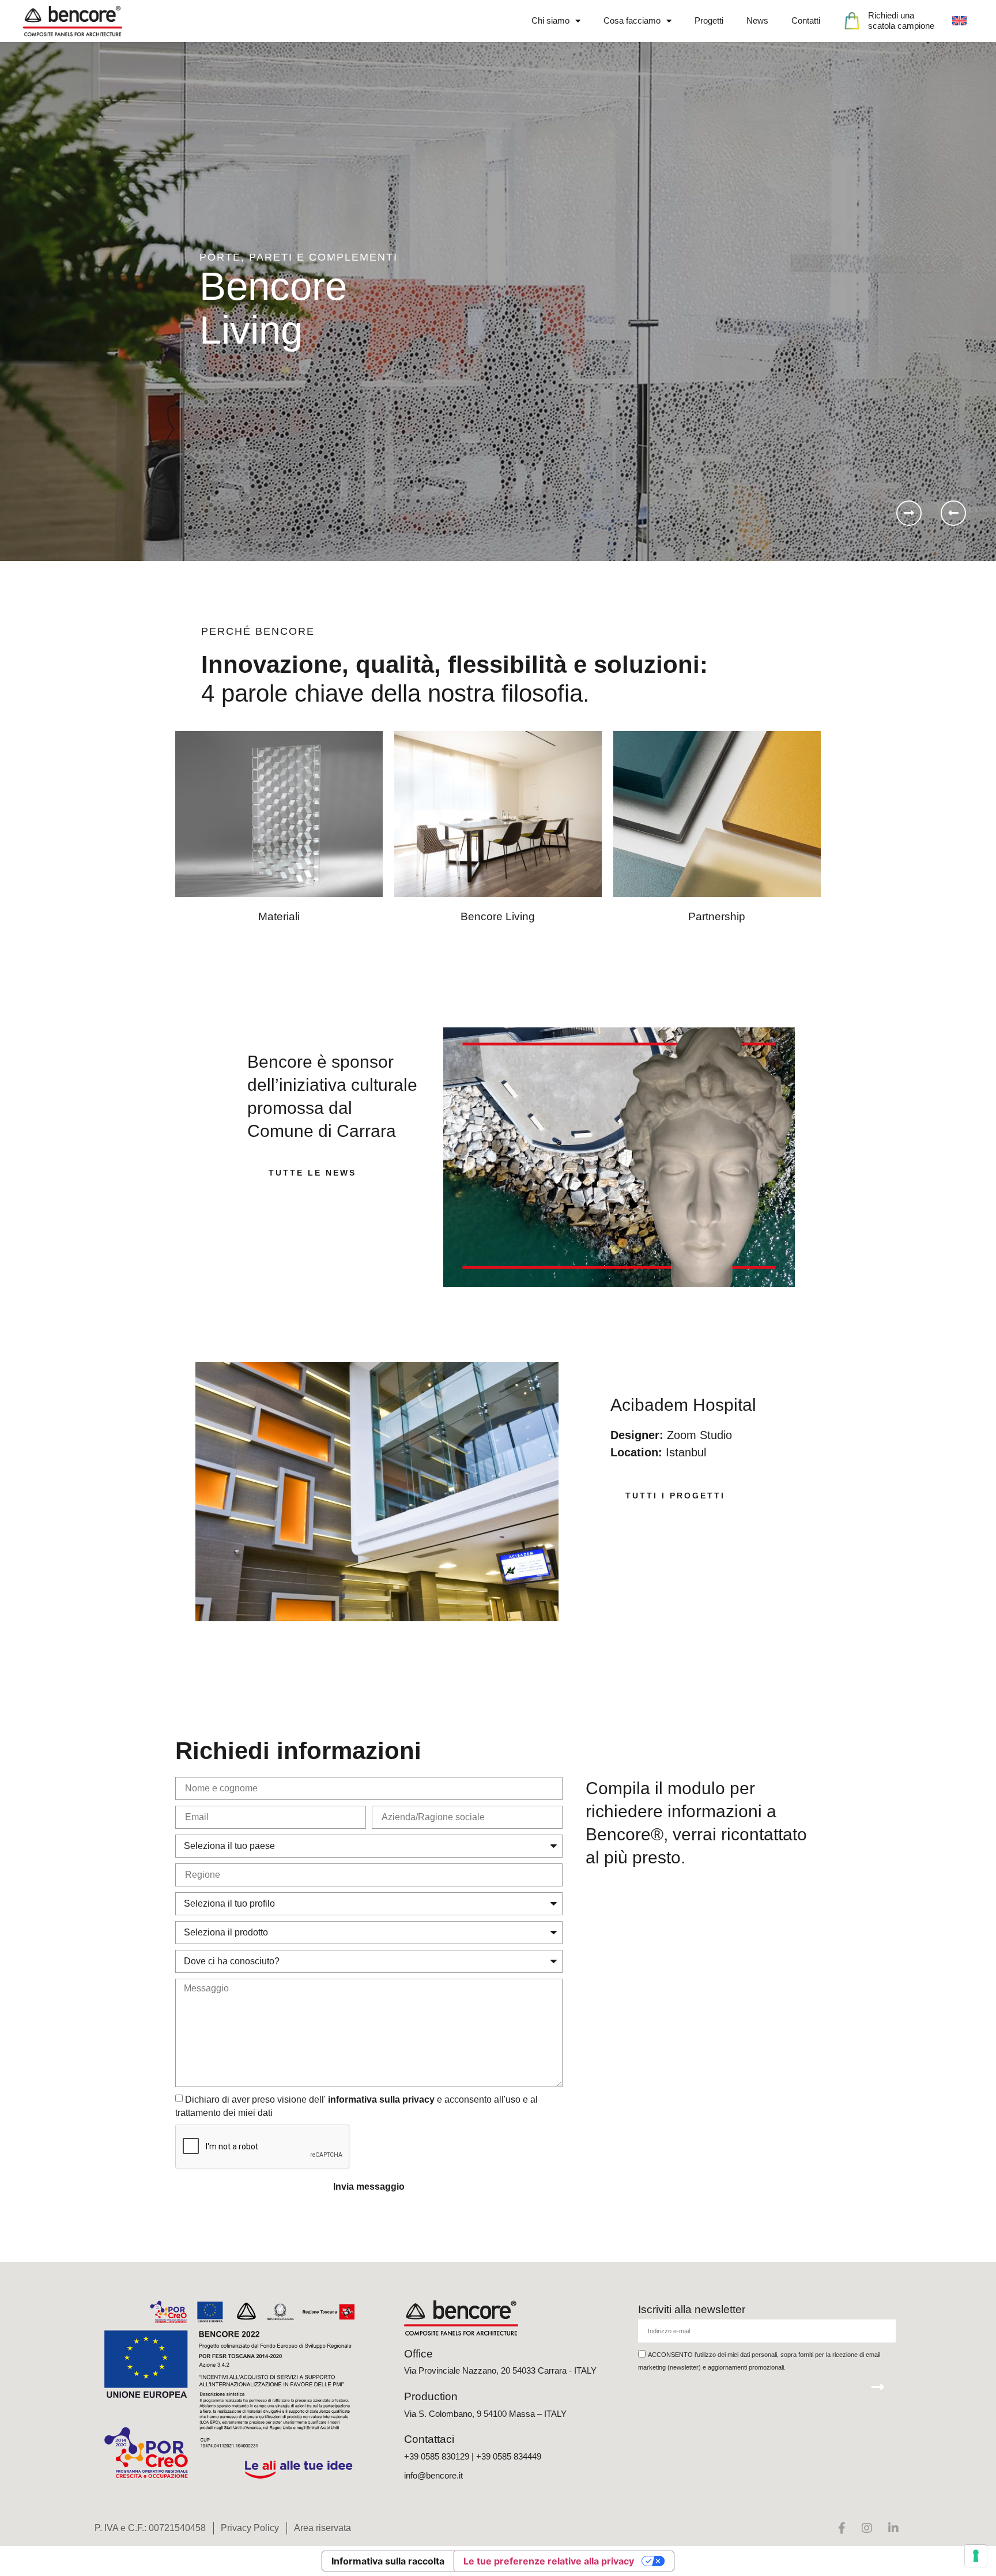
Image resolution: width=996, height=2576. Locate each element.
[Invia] (878, 2387)
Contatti (806, 20)
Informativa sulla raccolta (388, 2561)
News (757, 20)
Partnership (717, 916)
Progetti (709, 20)
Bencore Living (498, 916)
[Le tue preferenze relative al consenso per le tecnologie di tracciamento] (976, 2556)
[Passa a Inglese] (959, 21)
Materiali (279, 916)
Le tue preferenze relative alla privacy (549, 2561)
